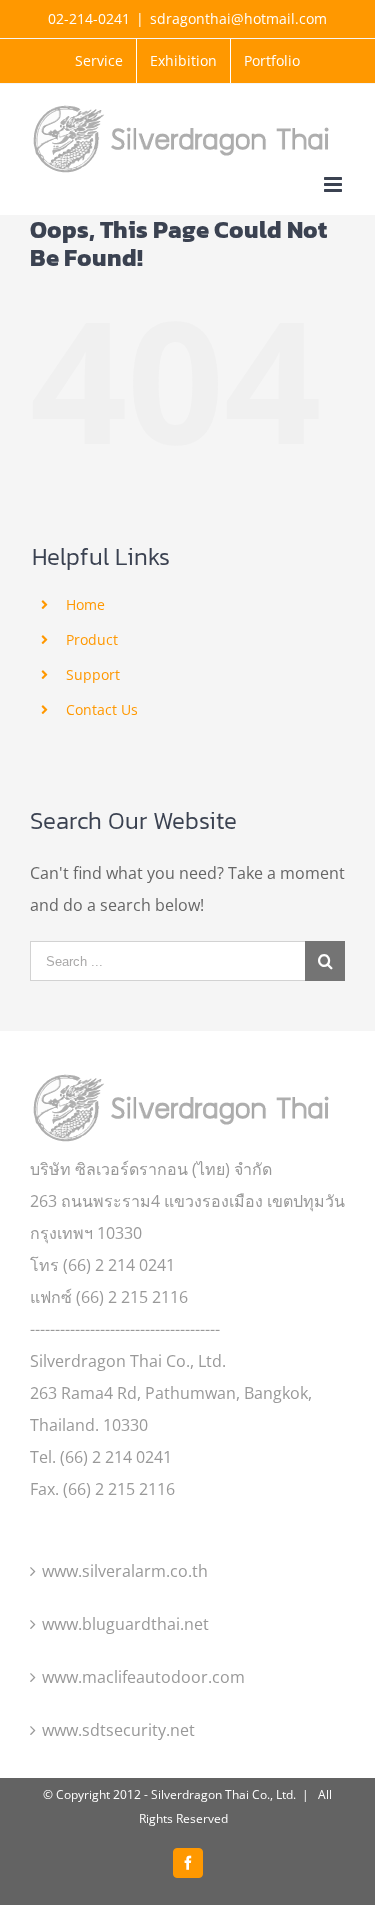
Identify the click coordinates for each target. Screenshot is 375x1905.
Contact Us (102, 709)
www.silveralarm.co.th (125, 1571)
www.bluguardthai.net (125, 1624)
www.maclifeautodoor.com (143, 1677)
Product (92, 639)
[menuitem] (99, 61)
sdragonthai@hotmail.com (238, 18)
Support (93, 674)
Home (85, 604)
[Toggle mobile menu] (334, 184)
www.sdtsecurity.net (118, 1730)
